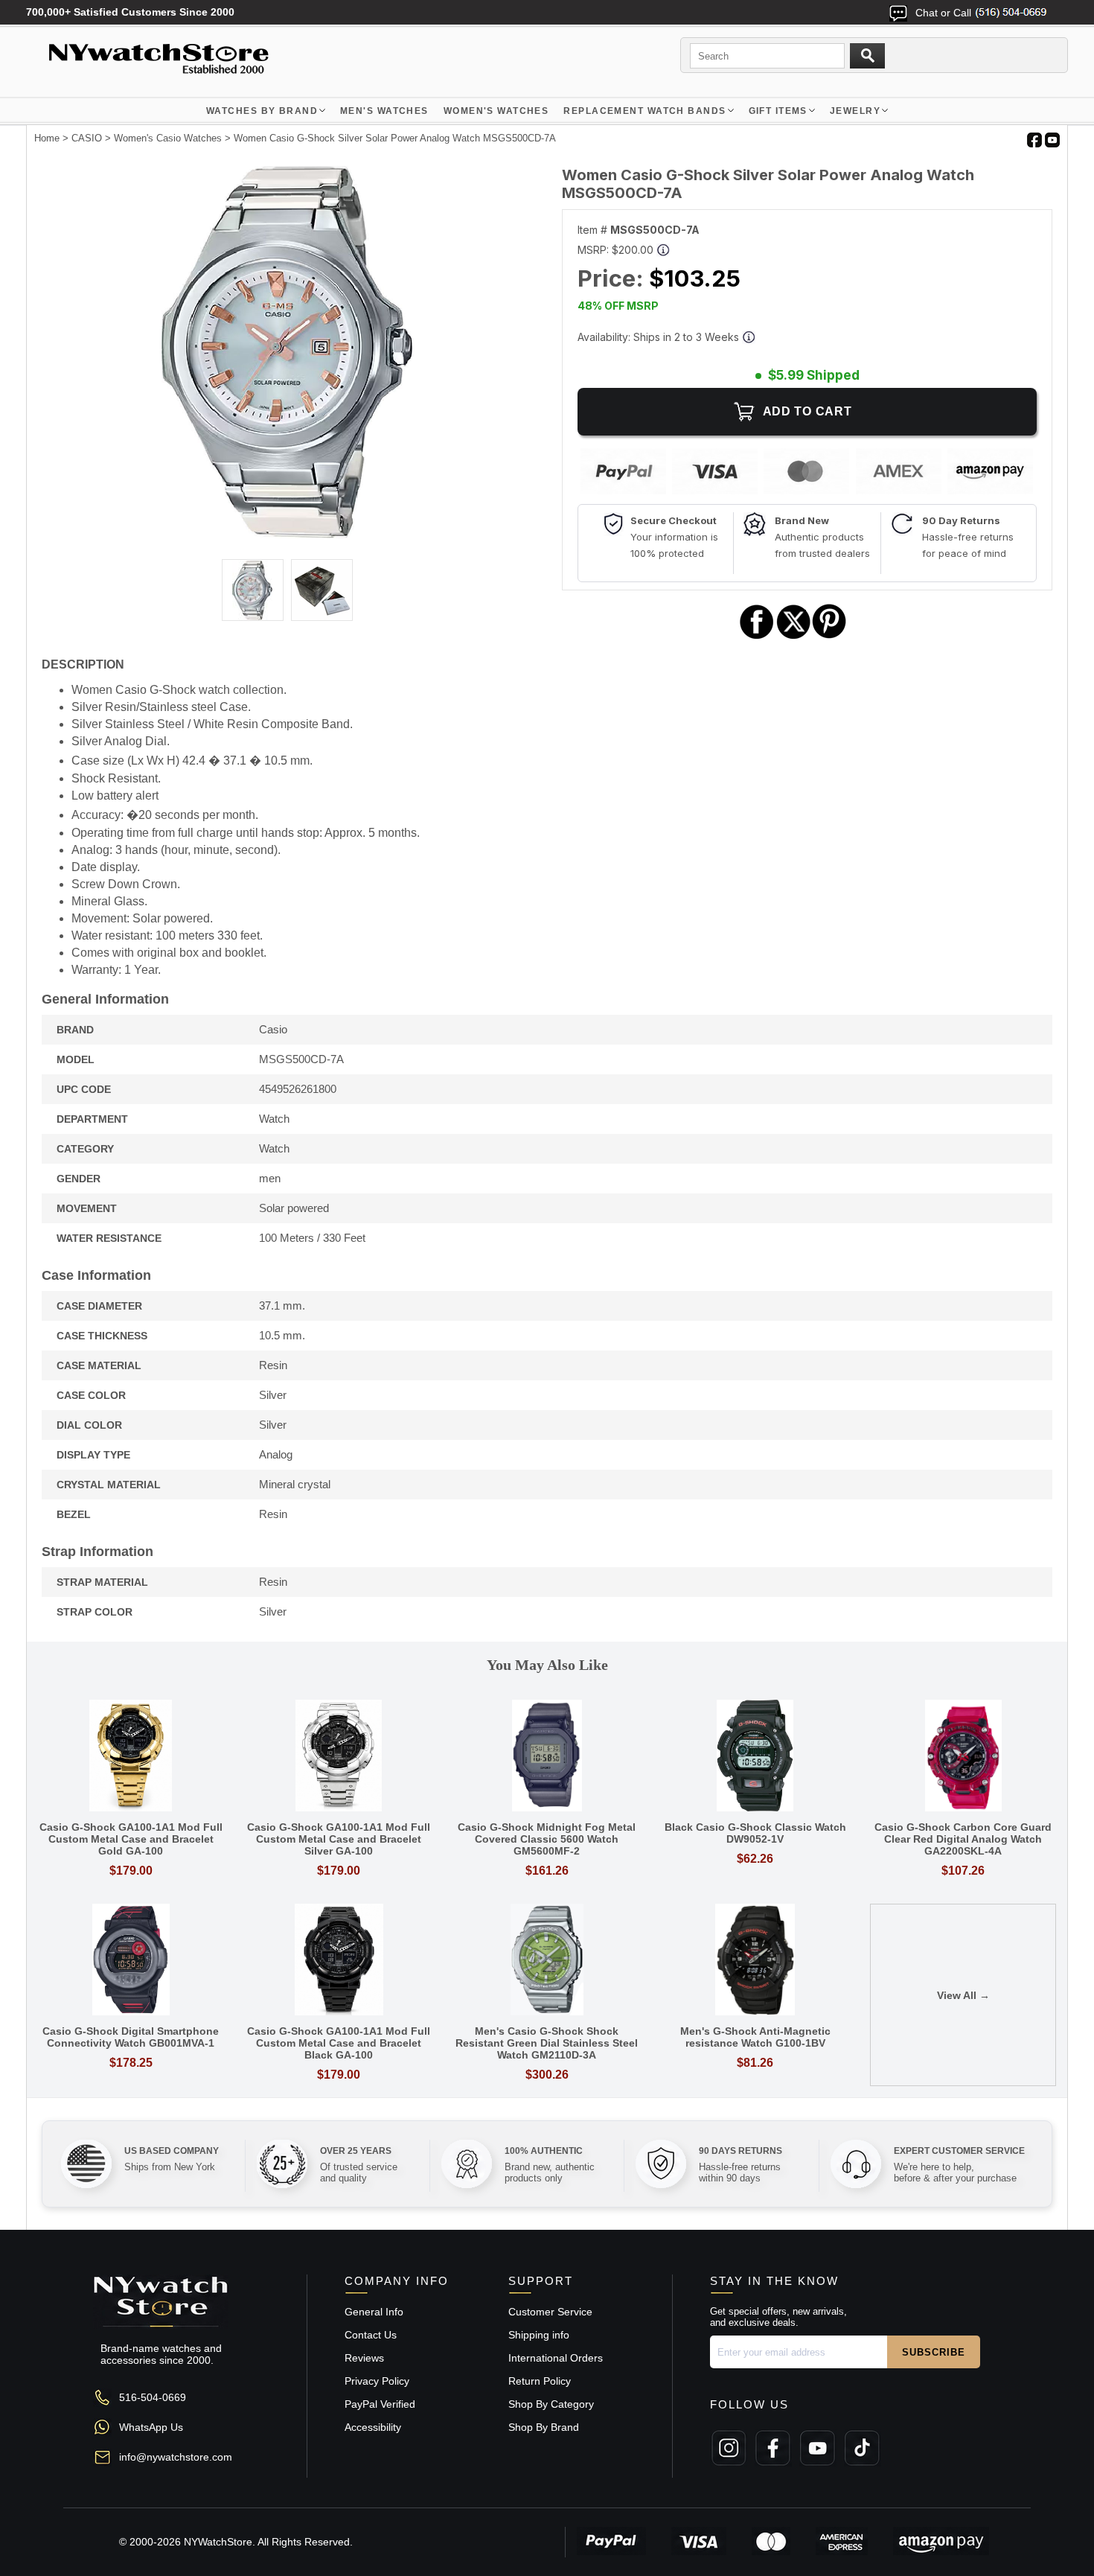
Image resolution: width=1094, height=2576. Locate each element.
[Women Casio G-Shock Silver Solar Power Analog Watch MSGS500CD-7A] (287, 535)
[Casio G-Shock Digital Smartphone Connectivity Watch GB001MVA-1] (131, 1961)
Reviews (364, 2358)
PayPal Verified (380, 2404)
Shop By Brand (544, 2427)
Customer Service (550, 2312)
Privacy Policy (377, 2381)
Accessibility (373, 2427)
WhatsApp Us (151, 2427)
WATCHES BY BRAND (262, 111)
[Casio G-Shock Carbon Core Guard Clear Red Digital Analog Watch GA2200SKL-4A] (963, 1757)
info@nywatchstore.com (176, 2457)
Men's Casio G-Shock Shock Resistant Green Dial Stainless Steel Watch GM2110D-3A (547, 2043)
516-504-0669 (153, 2397)
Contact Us (371, 2335)
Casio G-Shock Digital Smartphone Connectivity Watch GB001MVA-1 (131, 2037)
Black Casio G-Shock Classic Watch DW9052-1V (755, 1833)
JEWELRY (855, 111)
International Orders (556, 2358)
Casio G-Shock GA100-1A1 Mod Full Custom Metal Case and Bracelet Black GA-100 (339, 2043)
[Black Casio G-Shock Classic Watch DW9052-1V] (755, 1757)
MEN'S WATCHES (384, 111)
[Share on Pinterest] (829, 637)
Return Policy (540, 2381)
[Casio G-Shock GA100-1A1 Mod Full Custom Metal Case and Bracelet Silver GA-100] (339, 1757)
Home (47, 138)
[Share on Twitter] (794, 637)
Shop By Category (551, 2404)
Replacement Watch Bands (644, 111)
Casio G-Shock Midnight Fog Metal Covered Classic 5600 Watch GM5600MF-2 (547, 1839)
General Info (374, 2312)
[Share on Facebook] (757, 637)
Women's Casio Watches (168, 138)
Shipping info (539, 2335)
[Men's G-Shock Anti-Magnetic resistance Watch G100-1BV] (755, 1961)
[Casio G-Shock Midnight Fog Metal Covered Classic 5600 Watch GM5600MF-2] (547, 1757)
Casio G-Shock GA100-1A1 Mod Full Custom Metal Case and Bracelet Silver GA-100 (339, 1839)
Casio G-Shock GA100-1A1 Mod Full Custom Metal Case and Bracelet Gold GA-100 (131, 1839)
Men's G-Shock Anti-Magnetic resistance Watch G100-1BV (755, 2037)
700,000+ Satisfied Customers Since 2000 (130, 12)
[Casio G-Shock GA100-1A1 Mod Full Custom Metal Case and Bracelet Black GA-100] (339, 1961)
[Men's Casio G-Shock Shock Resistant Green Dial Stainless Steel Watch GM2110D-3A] (547, 1961)
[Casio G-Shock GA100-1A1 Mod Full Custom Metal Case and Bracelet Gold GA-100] (131, 1757)
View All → (963, 1995)
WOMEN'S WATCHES (496, 111)
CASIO (87, 138)
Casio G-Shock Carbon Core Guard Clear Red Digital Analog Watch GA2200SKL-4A (963, 1839)
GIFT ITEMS (778, 111)
